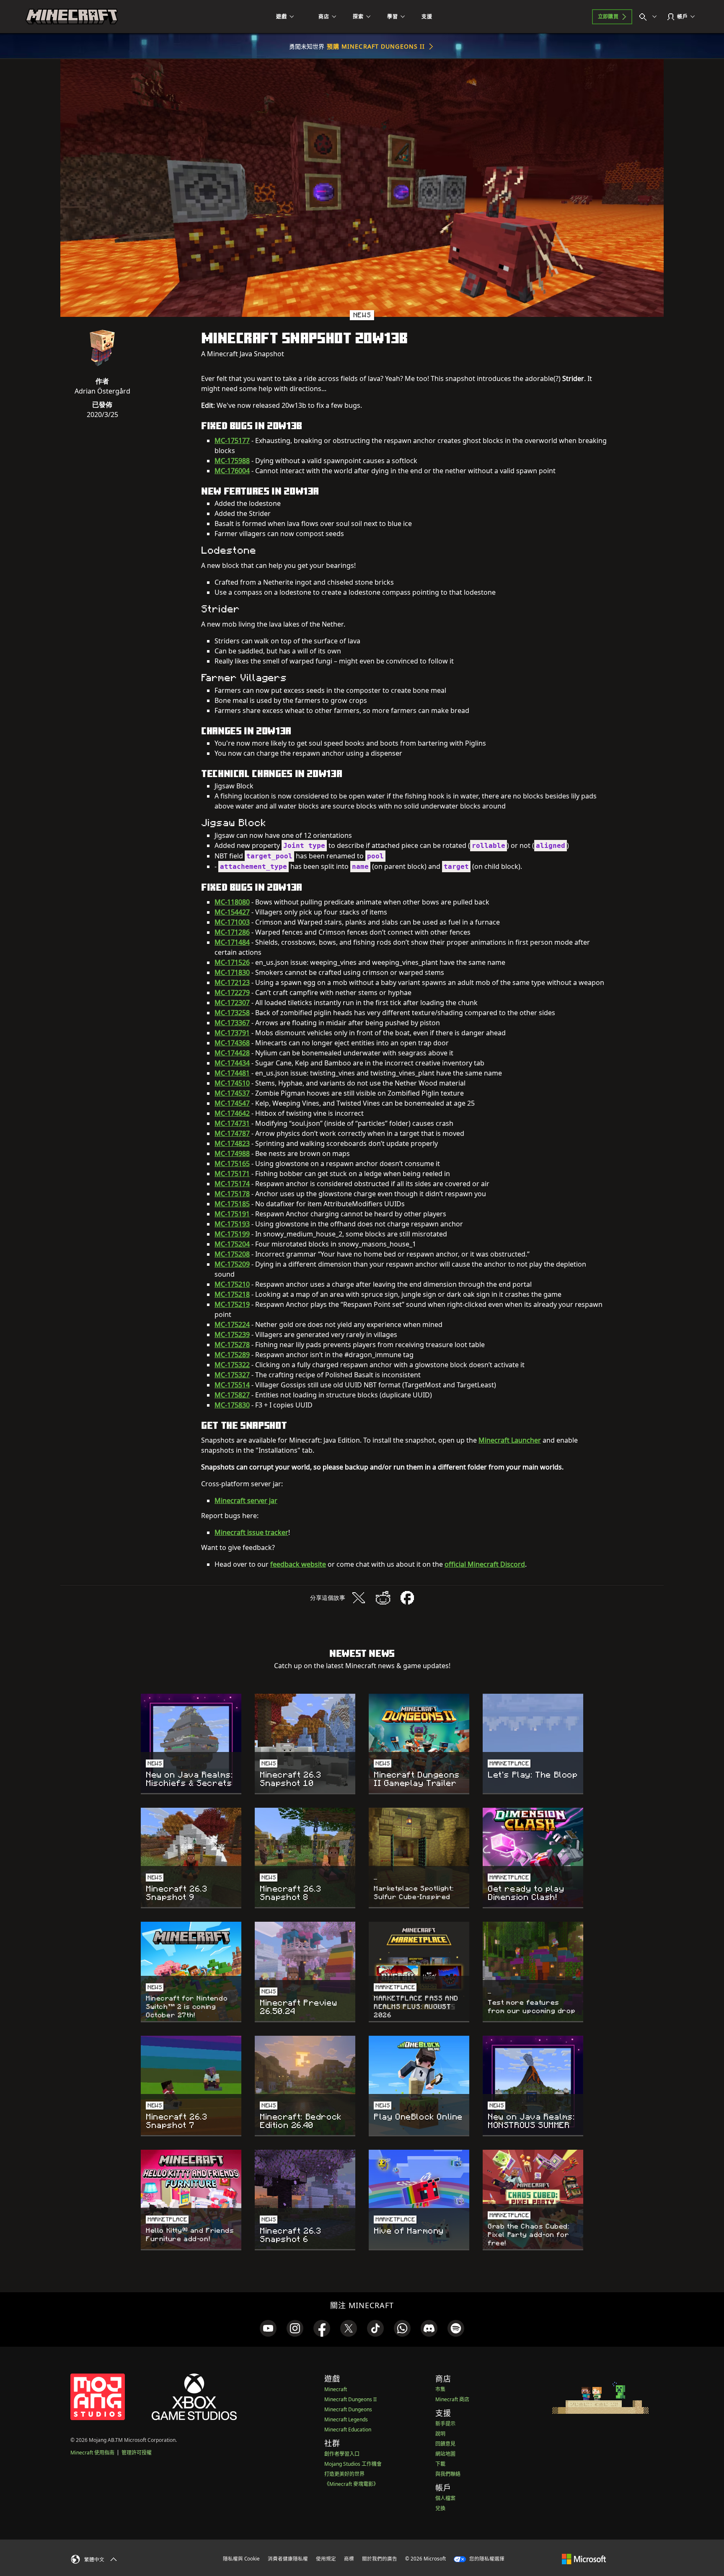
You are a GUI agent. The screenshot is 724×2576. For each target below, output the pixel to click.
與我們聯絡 (448, 2474)
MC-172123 (232, 982)
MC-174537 (232, 1093)
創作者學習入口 (342, 2454)
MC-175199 (232, 1234)
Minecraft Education (348, 2430)
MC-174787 (232, 1133)
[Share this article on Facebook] (407, 1598)
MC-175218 (232, 1294)
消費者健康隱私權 (288, 2559)
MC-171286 (232, 932)
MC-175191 (232, 1214)
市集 (440, 2389)
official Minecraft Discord (485, 1564)
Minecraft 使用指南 (92, 2453)
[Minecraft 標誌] (72, 17)
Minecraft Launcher (510, 1440)
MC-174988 (232, 1153)
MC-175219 (232, 1304)
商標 (349, 2559)
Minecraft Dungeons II (350, 2399)
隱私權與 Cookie (241, 2559)
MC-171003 (232, 922)
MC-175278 (232, 1345)
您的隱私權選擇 (486, 2559)
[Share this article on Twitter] (359, 1598)
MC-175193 (232, 1224)
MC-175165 (232, 1164)
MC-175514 (232, 1385)
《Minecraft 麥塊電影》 (351, 2484)
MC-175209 (232, 1264)
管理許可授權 (137, 2453)
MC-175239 (232, 1335)
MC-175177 (232, 441)
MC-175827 (232, 1395)
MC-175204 (232, 1244)
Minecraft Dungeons (348, 2409)
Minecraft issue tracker (251, 1532)
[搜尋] (650, 17)
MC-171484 (232, 942)
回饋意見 (445, 2444)
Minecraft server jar (246, 1501)
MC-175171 (232, 1174)
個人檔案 (445, 2498)
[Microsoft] (584, 2558)
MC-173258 (232, 1013)
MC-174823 (232, 1143)
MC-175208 (232, 1254)
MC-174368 (232, 1043)
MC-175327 (232, 1375)
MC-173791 (232, 1033)
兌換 (440, 2508)
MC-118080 (232, 902)
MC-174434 (232, 1063)
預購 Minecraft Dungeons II (376, 46)
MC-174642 (232, 1113)
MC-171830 (232, 972)
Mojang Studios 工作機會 (353, 2464)
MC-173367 (232, 1023)
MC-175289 (232, 1355)
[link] (268, 2328)
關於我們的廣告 (380, 2559)
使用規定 (326, 2559)
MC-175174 (232, 1184)
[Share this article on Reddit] (383, 1598)
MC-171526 (232, 962)
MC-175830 (232, 1405)
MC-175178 (232, 1194)
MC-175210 (232, 1284)
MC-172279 (232, 993)
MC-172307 (232, 1003)
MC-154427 (232, 912)
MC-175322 (232, 1365)
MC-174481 (232, 1073)
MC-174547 (232, 1103)
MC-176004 (232, 471)
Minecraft (336, 2389)
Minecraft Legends (346, 2419)
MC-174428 (232, 1053)
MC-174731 (232, 1123)
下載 (440, 2464)
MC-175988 (232, 461)
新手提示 (445, 2424)
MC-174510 (232, 1083)
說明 (440, 2434)
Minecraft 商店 (452, 2399)
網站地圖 (445, 2454)
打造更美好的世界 (344, 2474)
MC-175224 (232, 1324)
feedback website (298, 1564)
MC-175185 (232, 1204)
